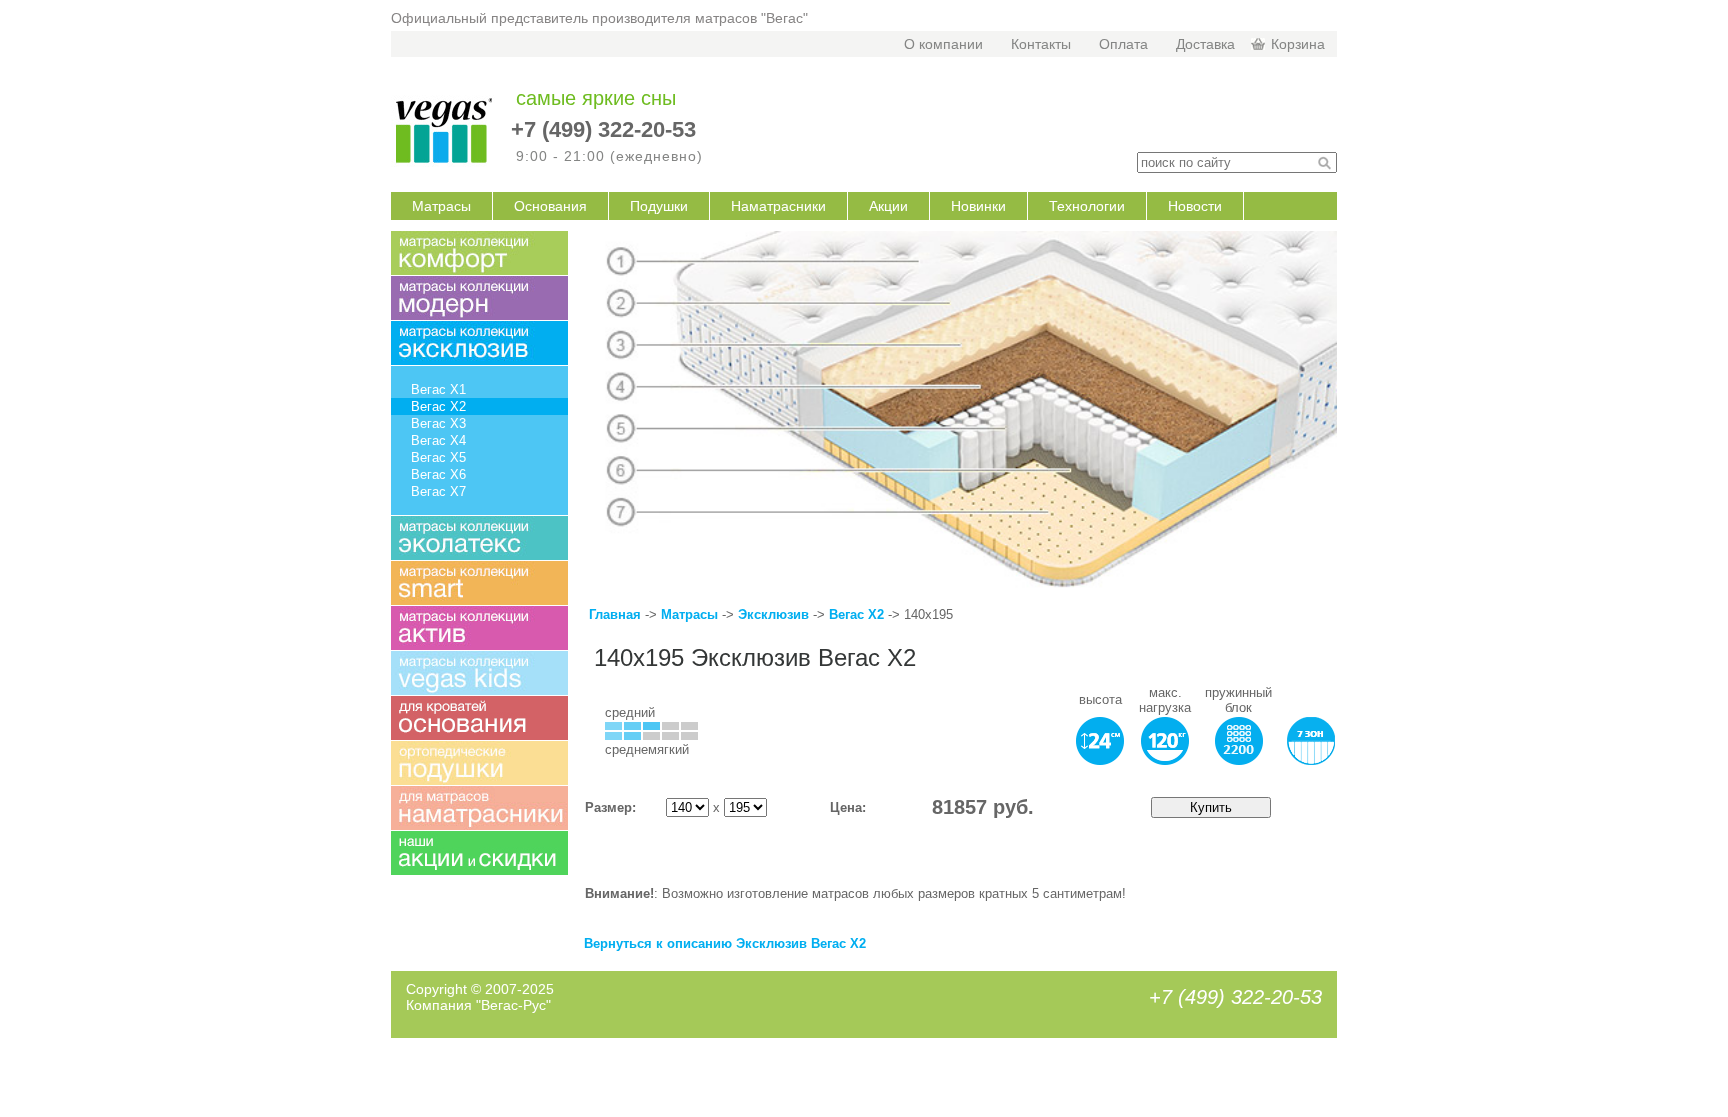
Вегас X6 (438, 474)
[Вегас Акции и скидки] (479, 853)
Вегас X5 (438, 457)
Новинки (978, 206)
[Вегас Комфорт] (479, 253)
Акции (888, 206)
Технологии (1087, 206)
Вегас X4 (438, 440)
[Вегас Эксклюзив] (479, 343)
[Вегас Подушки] (479, 763)
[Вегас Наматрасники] (479, 808)
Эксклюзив (775, 614)
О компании (943, 44)
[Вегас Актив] (479, 628)
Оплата (1123, 44)
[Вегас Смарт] (479, 583)
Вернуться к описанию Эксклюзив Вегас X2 (725, 943)
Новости (1195, 206)
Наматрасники (778, 206)
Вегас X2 (856, 614)
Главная (615, 614)
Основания (550, 206)
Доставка (1205, 44)
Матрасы (441, 206)
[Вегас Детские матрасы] (479, 673)
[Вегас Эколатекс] (479, 538)
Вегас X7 (438, 491)
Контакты (1041, 44)
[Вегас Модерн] (479, 298)
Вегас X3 (438, 423)
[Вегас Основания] (479, 718)
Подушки (659, 206)
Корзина (1298, 44)
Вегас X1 (438, 389)
